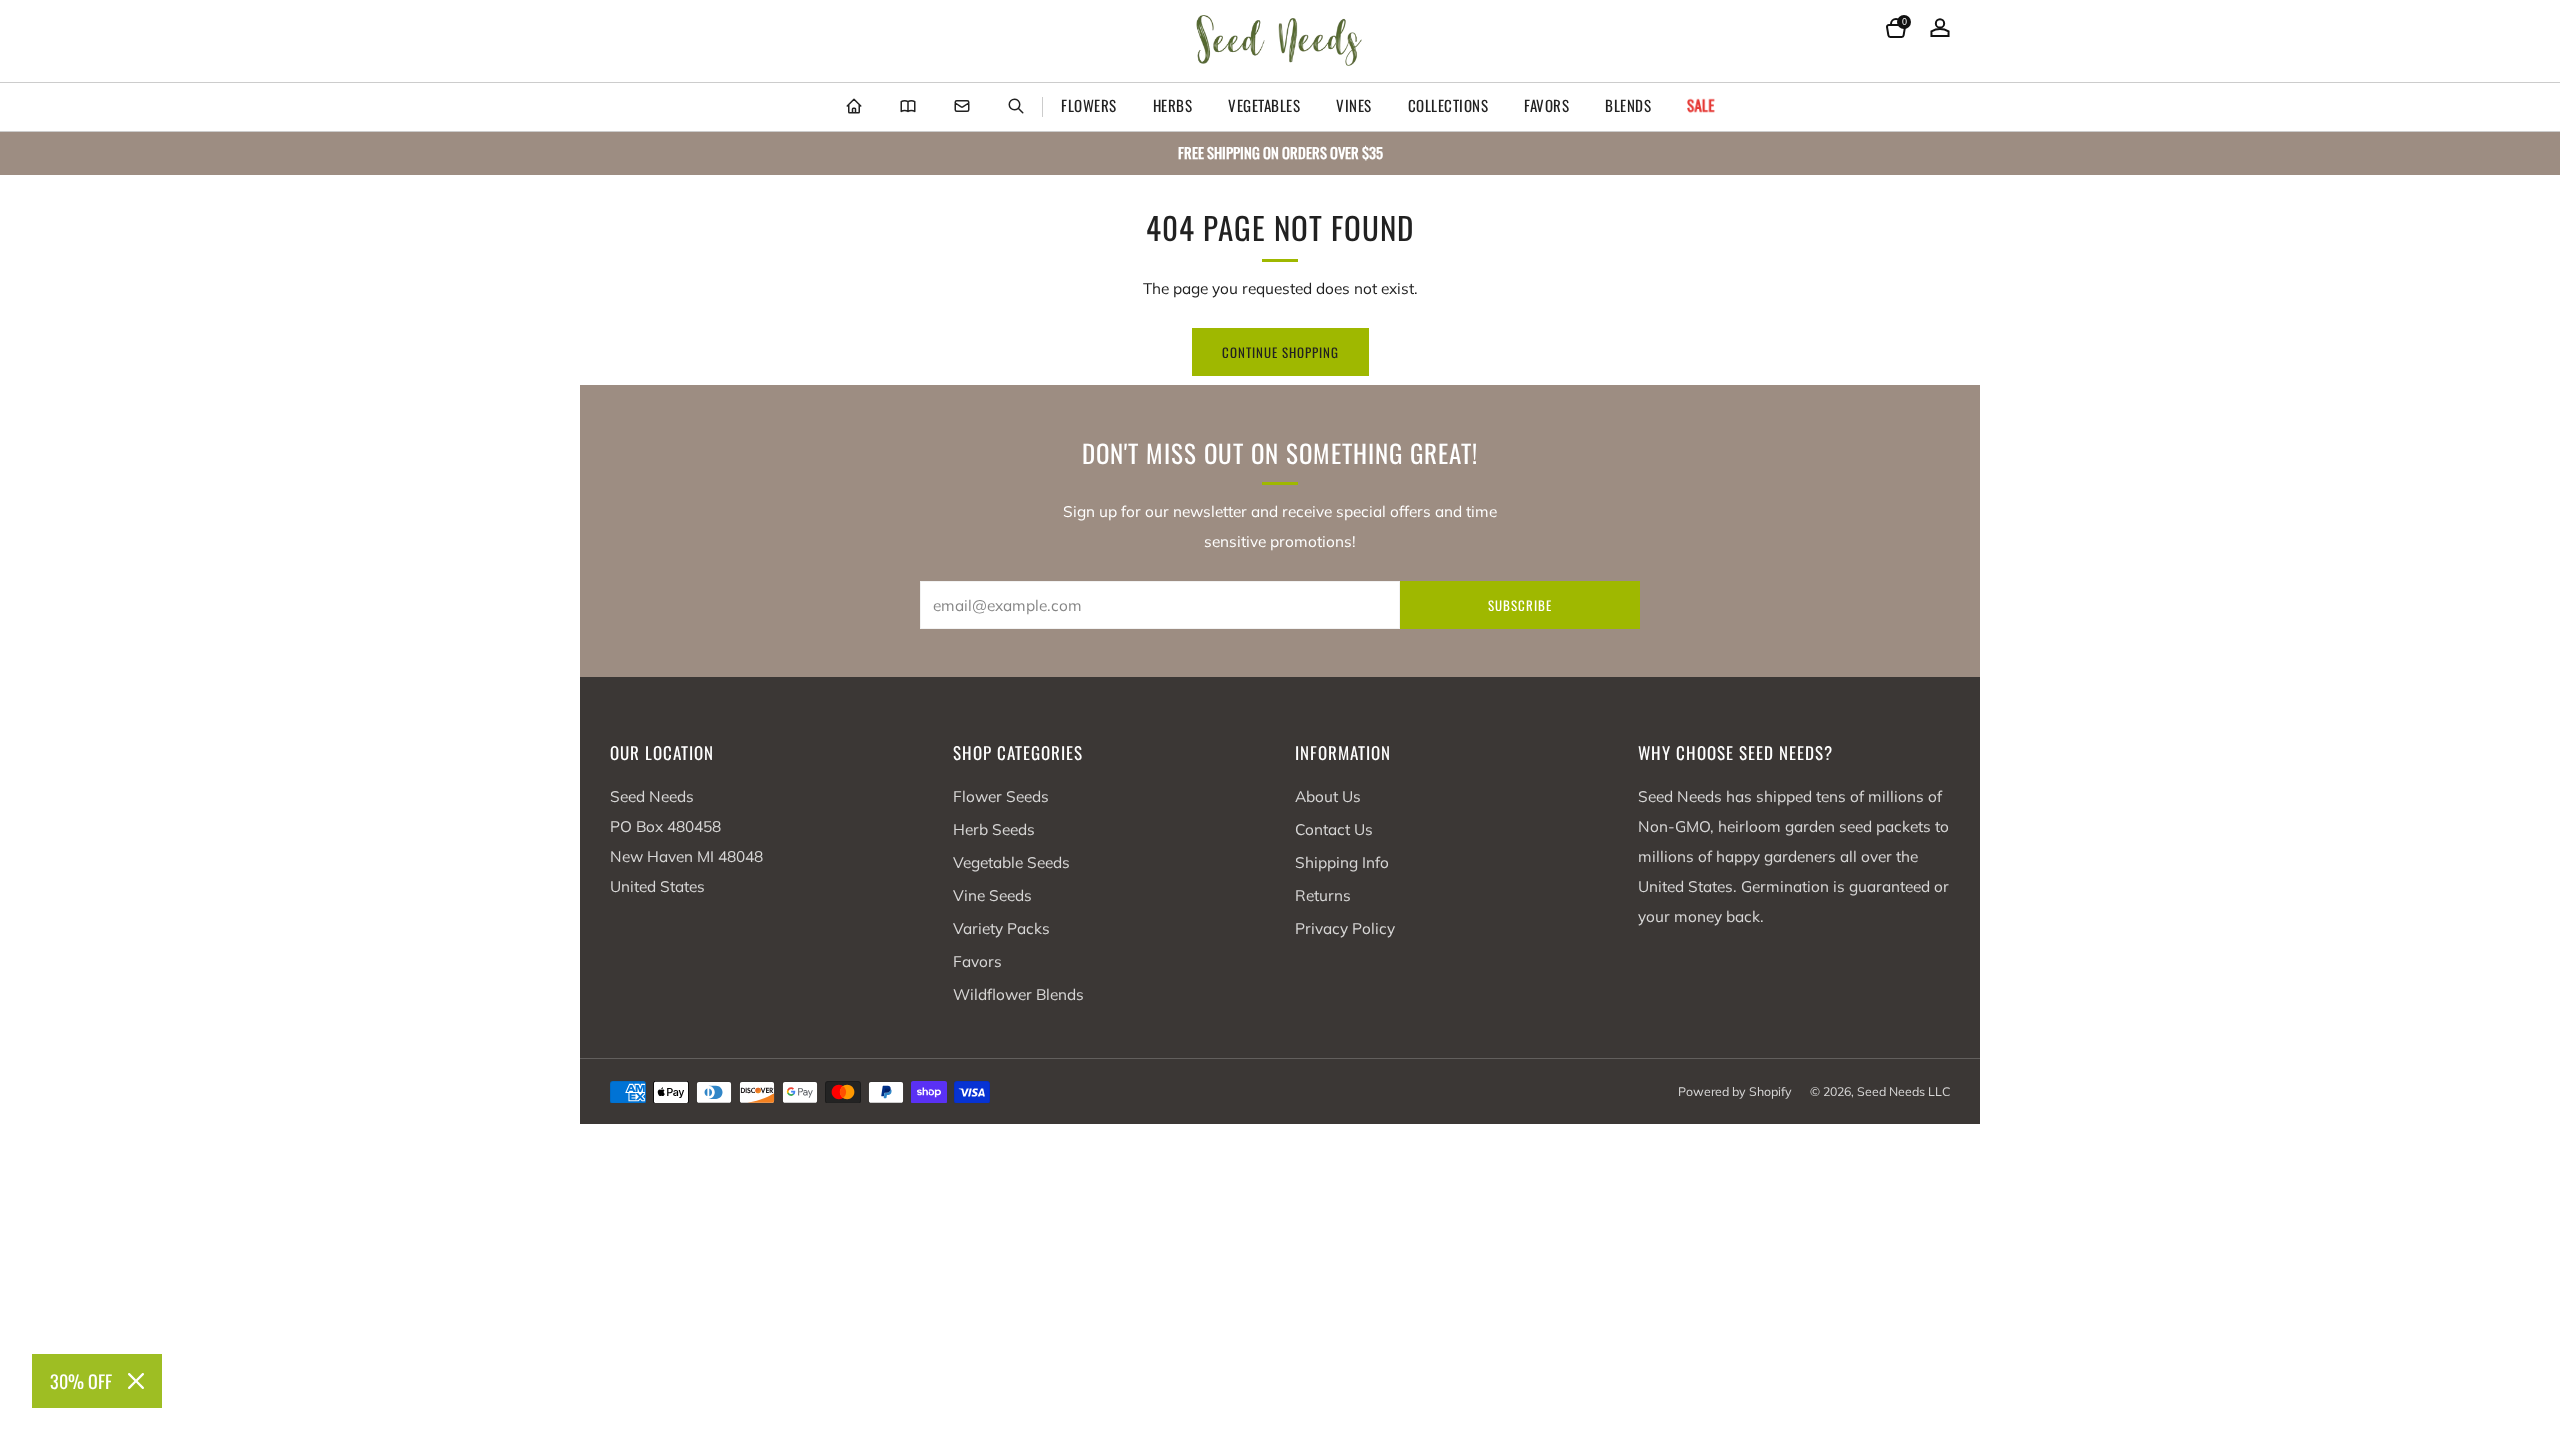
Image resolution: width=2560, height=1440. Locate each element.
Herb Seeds (994, 829)
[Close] (136, 1381)
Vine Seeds (992, 895)
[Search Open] (1016, 107)
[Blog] (908, 107)
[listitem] (1280, 153)
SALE (1701, 105)
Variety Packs (1001, 928)
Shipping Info (1342, 862)
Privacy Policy (1345, 928)
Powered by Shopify (1735, 1091)
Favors (1546, 105)
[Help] (962, 107)
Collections (1448, 105)
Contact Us (1334, 829)
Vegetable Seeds (1011, 862)
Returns (1323, 895)
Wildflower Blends (1018, 994)
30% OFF (81, 1381)
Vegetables (1264, 105)
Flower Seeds (1001, 796)
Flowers (1089, 105)
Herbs (1173, 105)
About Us (1328, 796)
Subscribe (1520, 605)
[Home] (854, 107)
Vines (1354, 105)
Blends (1628, 105)
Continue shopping (1280, 352)
